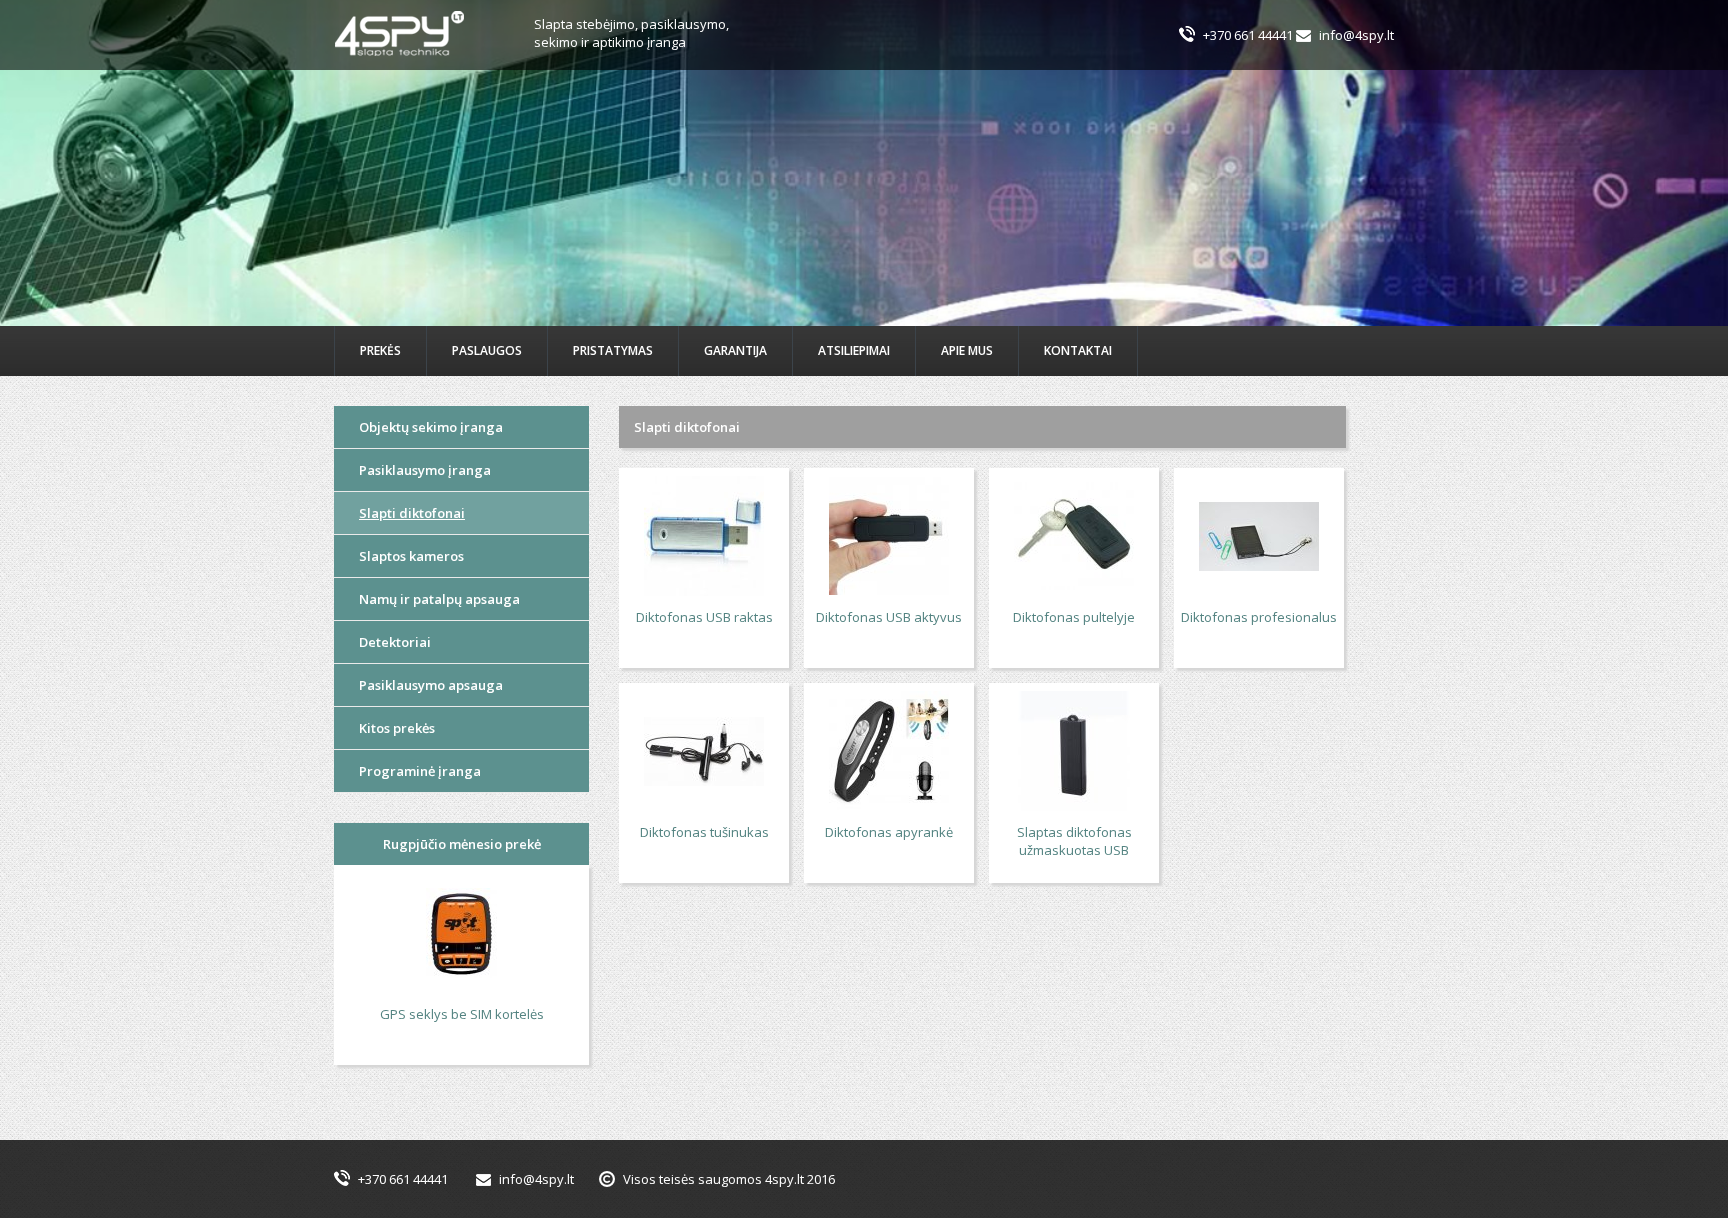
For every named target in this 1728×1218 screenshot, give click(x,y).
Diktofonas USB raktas (704, 617)
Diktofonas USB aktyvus (889, 617)
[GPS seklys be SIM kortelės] (461, 935)
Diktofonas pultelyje (1074, 617)
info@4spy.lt (1356, 35)
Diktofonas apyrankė (889, 832)
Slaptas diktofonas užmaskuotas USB (1074, 841)
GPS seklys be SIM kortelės (462, 1014)
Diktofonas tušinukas (704, 832)
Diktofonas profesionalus (1259, 617)
